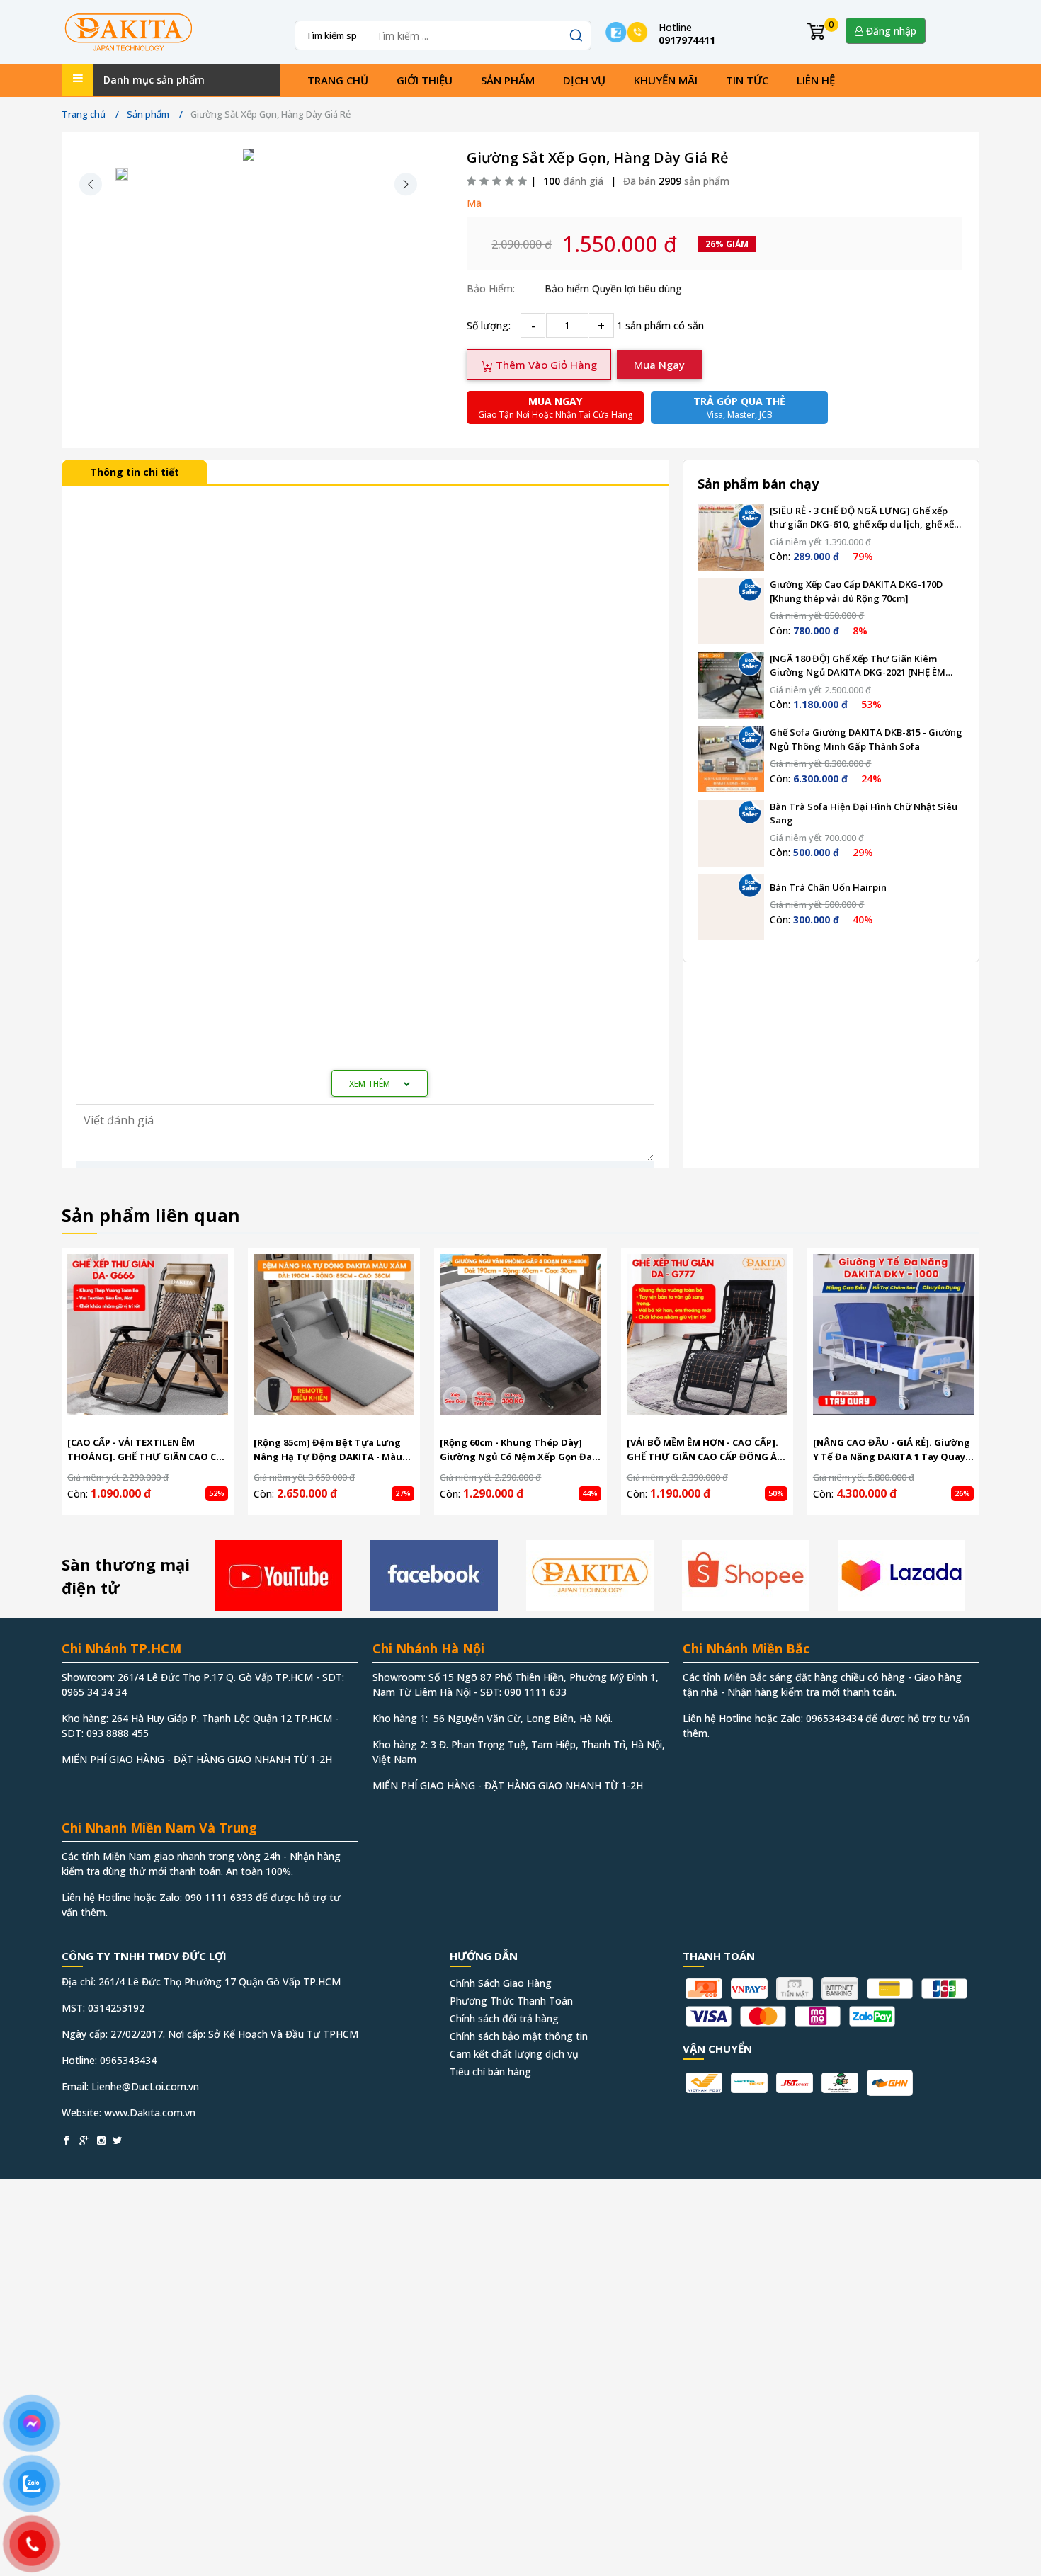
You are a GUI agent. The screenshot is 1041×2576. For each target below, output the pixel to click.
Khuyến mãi (666, 80)
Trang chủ (338, 80)
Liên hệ (816, 80)
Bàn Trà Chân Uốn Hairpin (828, 887)
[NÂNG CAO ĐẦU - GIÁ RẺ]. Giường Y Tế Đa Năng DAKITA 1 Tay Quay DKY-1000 (892, 1450)
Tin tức (747, 80)
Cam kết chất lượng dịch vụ (514, 2054)
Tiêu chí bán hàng (490, 2071)
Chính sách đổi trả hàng (504, 2018)
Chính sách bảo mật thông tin (519, 2036)
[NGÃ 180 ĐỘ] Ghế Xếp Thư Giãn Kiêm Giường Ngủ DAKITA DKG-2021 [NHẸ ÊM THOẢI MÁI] (858, 666)
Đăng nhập (890, 31)
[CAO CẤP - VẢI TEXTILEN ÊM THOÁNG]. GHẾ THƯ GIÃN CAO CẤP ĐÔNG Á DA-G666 (148, 1450)
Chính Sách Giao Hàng (501, 1983)
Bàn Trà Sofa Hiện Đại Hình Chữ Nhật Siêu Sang (864, 814)
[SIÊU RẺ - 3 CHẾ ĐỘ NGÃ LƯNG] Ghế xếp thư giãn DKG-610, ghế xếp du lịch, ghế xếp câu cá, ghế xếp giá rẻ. (865, 518)
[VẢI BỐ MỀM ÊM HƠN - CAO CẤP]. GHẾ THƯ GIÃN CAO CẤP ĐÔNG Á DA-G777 (702, 1450)
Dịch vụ (584, 80)
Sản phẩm (508, 80)
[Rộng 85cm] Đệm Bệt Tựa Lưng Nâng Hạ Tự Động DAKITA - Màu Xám (328, 1450)
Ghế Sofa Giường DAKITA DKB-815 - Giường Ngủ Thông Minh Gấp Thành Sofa (866, 739)
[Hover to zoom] (249, 155)
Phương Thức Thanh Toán (511, 2001)
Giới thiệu (425, 80)
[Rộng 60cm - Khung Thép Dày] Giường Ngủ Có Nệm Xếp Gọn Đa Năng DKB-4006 (516, 1450)
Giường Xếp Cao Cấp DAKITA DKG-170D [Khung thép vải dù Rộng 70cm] (856, 591)
